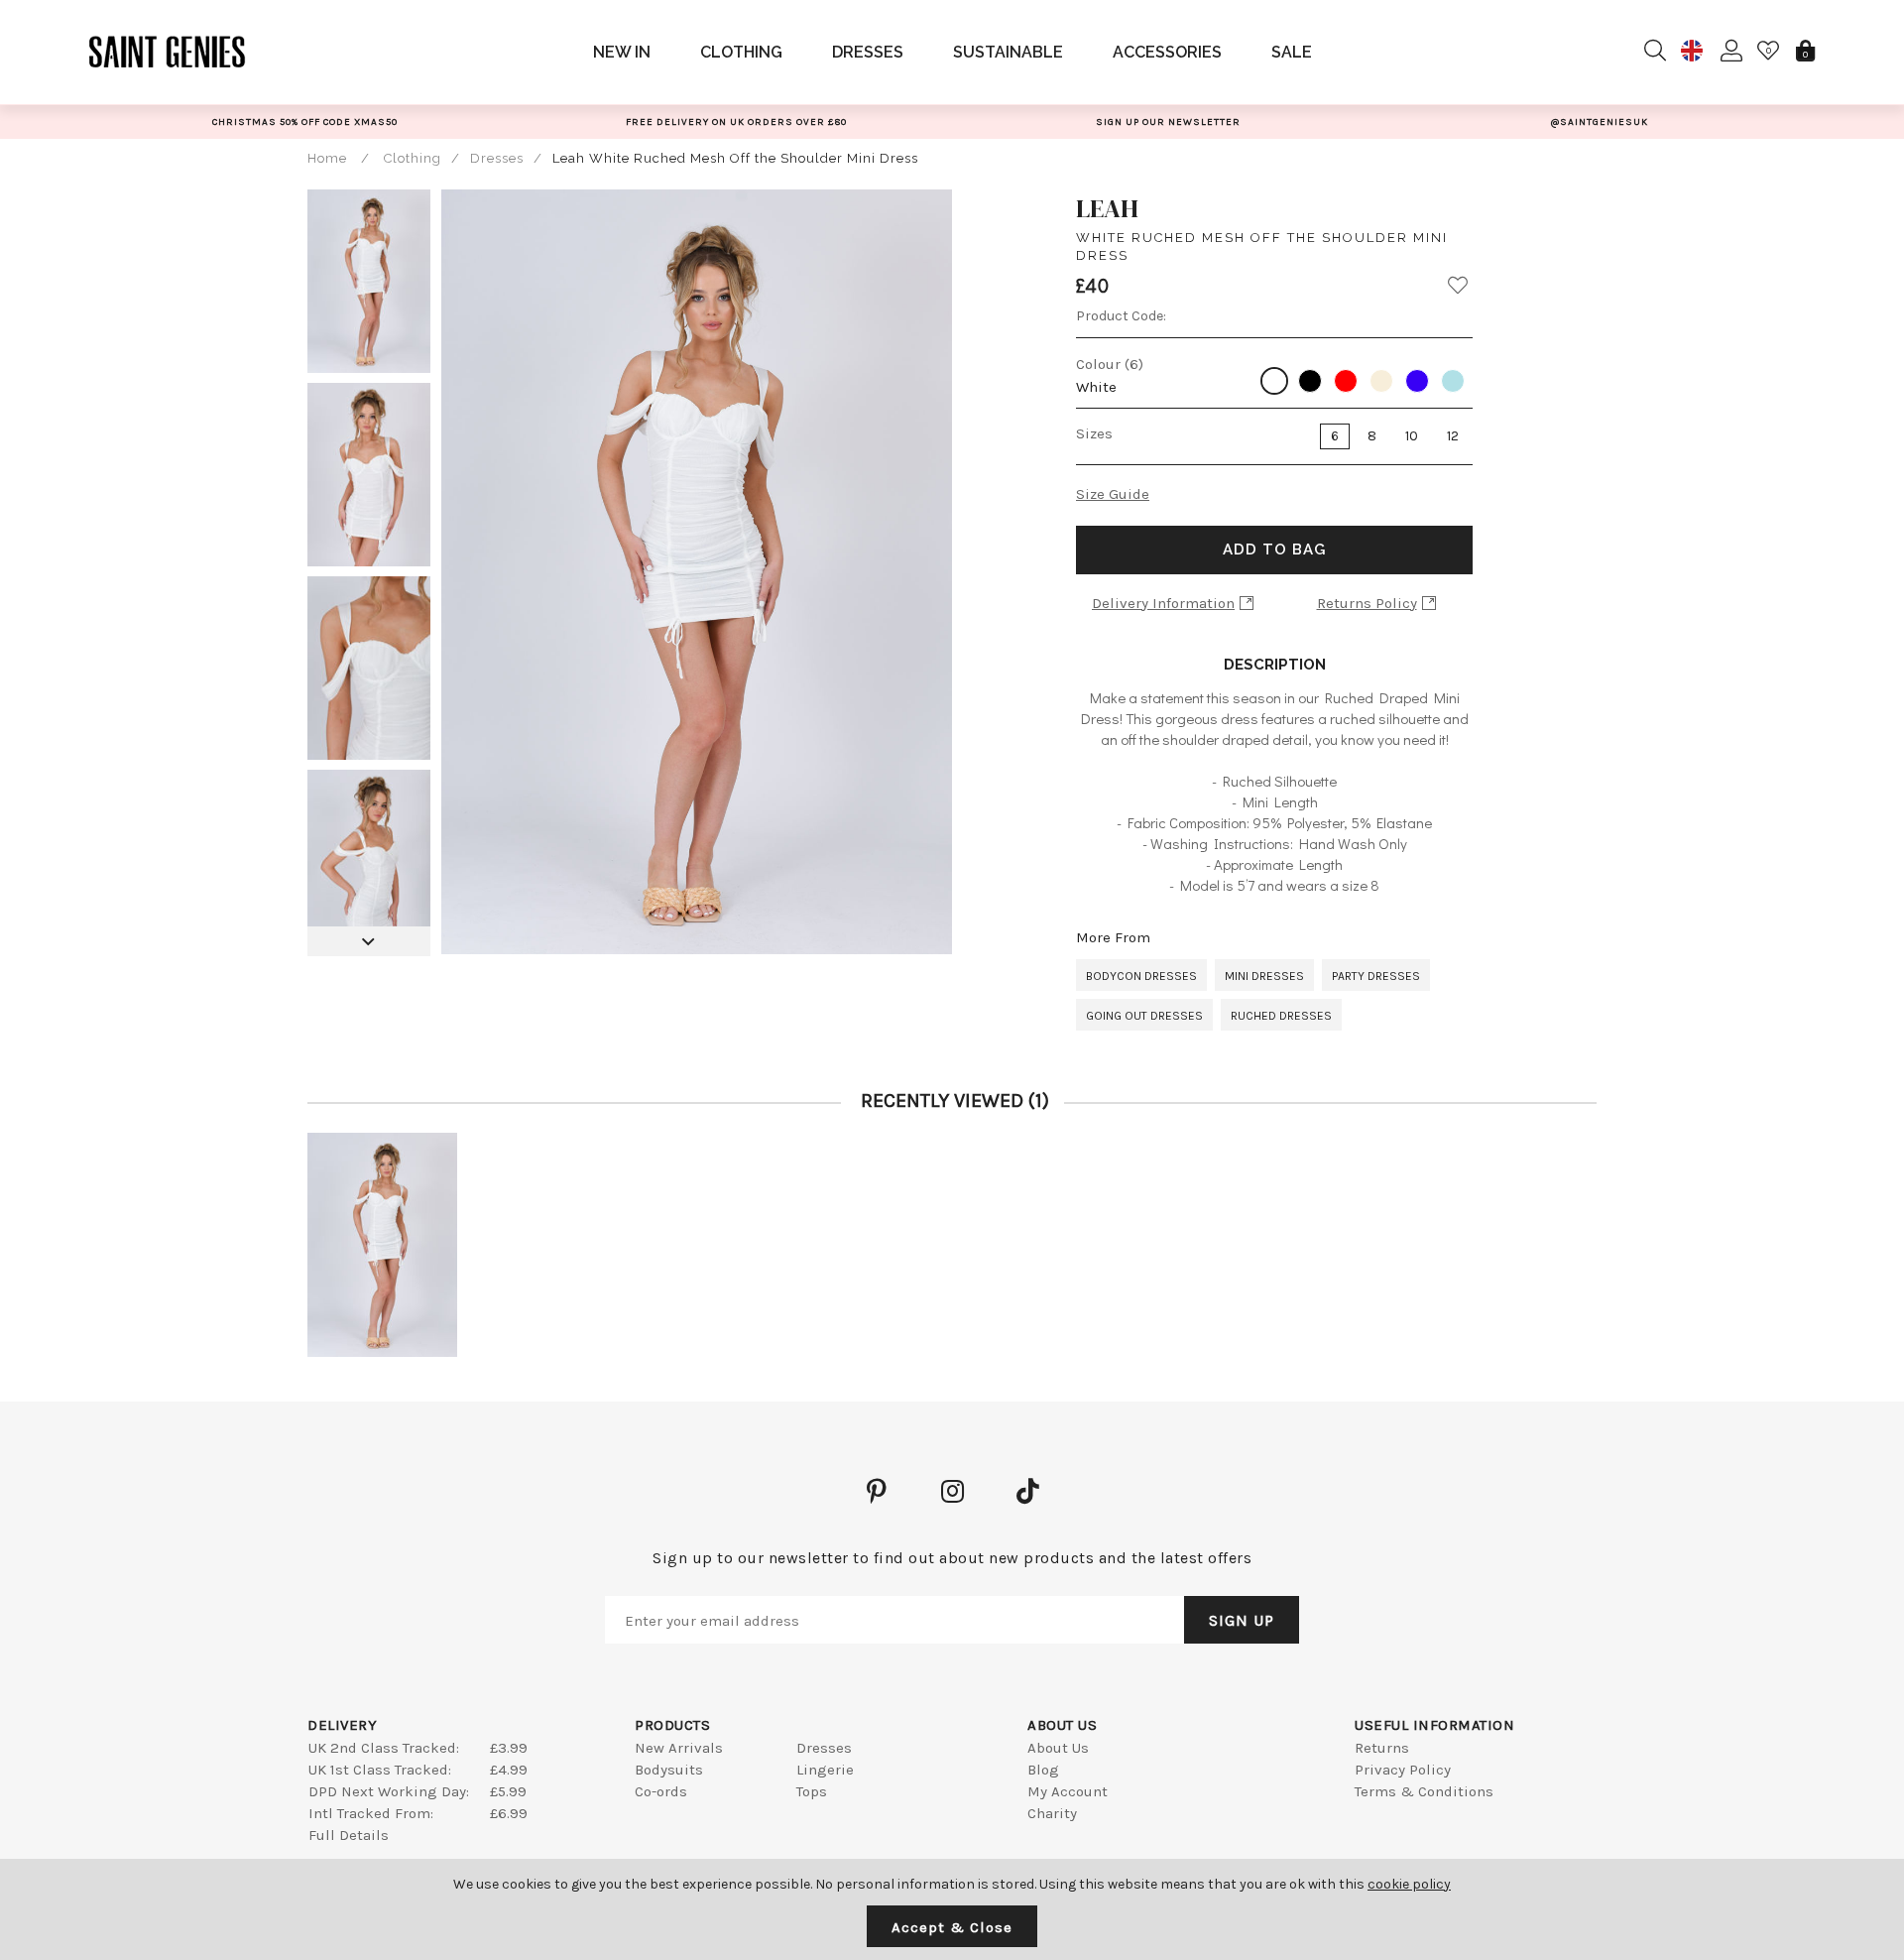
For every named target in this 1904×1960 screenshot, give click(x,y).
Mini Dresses (1264, 976)
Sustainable (1008, 52)
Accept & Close (952, 1927)
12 (1453, 436)
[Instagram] (952, 1491)
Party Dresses (1376, 976)
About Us (1058, 1748)
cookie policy (1409, 1884)
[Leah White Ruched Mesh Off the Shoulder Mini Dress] (382, 1245)
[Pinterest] (877, 1491)
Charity (1052, 1813)
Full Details (349, 1835)
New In (622, 52)
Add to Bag (1274, 550)
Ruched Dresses (1281, 1016)
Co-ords (661, 1791)
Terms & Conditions (1424, 1791)
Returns (1382, 1748)
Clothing (741, 52)
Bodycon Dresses (1141, 976)
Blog (1043, 1770)
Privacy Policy (1403, 1770)
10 (1412, 436)
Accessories (1167, 52)
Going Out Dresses (1144, 1016)
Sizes (1094, 433)
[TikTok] (1027, 1491)
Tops (812, 1791)
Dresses (868, 52)
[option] (305, 122)
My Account (1068, 1791)
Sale (1292, 52)
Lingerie (825, 1770)
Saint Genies (168, 52)
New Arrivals (679, 1748)
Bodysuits (669, 1770)
